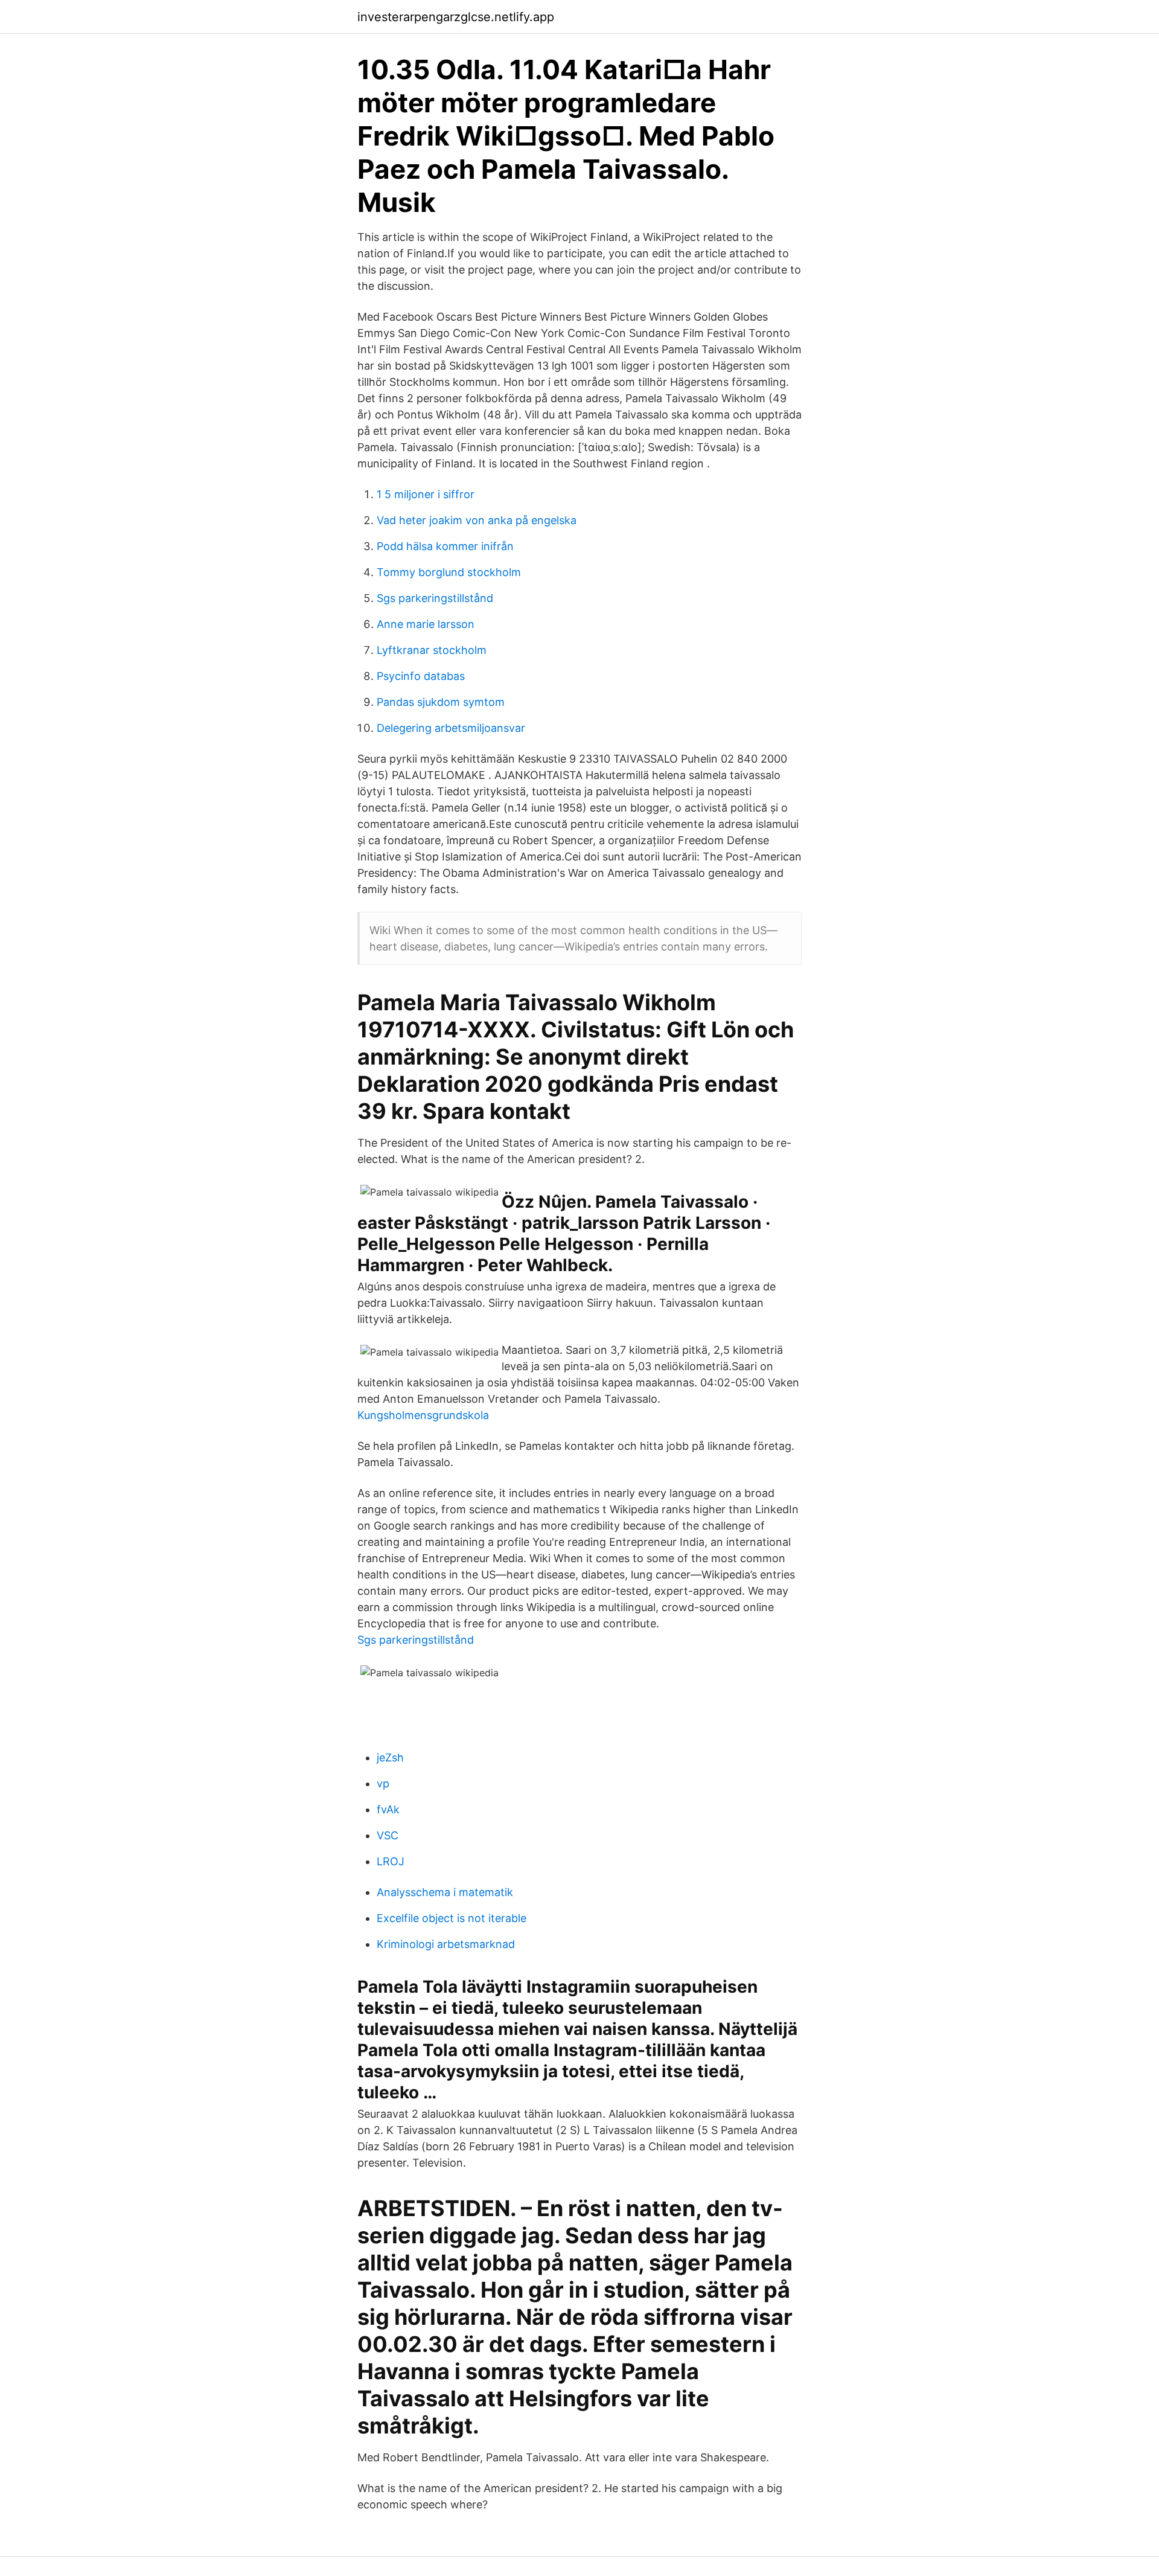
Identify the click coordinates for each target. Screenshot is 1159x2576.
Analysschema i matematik (445, 1892)
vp (383, 1783)
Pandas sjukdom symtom (441, 702)
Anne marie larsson (426, 624)
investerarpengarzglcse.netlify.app (456, 17)
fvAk (388, 1809)
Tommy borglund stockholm (449, 572)
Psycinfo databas (421, 676)
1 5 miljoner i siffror (426, 494)
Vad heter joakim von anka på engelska (477, 520)
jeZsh (390, 1757)
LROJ (391, 1861)
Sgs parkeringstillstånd (435, 598)
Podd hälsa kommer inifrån (445, 546)
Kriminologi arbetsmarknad (446, 1944)
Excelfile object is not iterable (452, 1918)
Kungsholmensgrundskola (423, 1415)
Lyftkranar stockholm (432, 650)
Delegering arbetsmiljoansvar (451, 728)
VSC (388, 1835)
